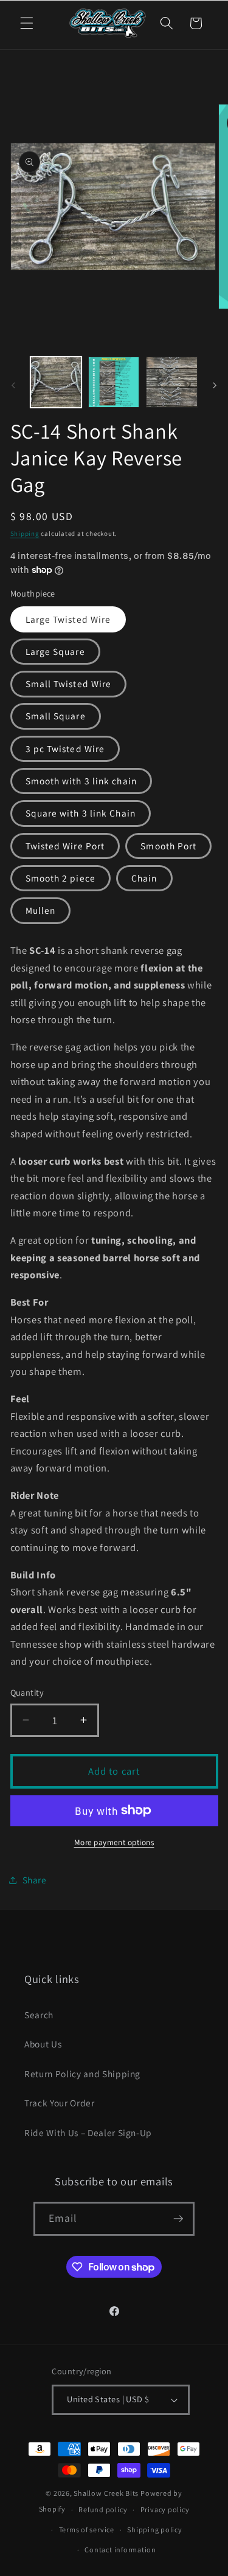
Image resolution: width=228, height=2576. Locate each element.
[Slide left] (13, 385)
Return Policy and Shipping (82, 2074)
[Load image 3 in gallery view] (114, 382)
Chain (144, 878)
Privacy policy (165, 2509)
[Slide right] (215, 385)
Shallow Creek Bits (106, 2493)
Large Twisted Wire (68, 619)
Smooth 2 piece (60, 878)
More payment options (114, 1842)
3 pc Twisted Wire (65, 748)
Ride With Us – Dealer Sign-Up (88, 2132)
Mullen (41, 910)
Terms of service (87, 2530)
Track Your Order (60, 2103)
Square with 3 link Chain (81, 813)
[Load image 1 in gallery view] (56, 382)
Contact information (120, 2550)
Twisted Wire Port (65, 846)
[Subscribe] (178, 2219)
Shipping (25, 533)
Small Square (56, 716)
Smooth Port (168, 846)
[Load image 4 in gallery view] (171, 382)
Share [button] (35, 1880)
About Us (43, 2044)
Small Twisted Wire (69, 683)
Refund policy (103, 2509)
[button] (27, 23)
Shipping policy (155, 2530)
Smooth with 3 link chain (81, 781)
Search (39, 2015)
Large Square (55, 651)
